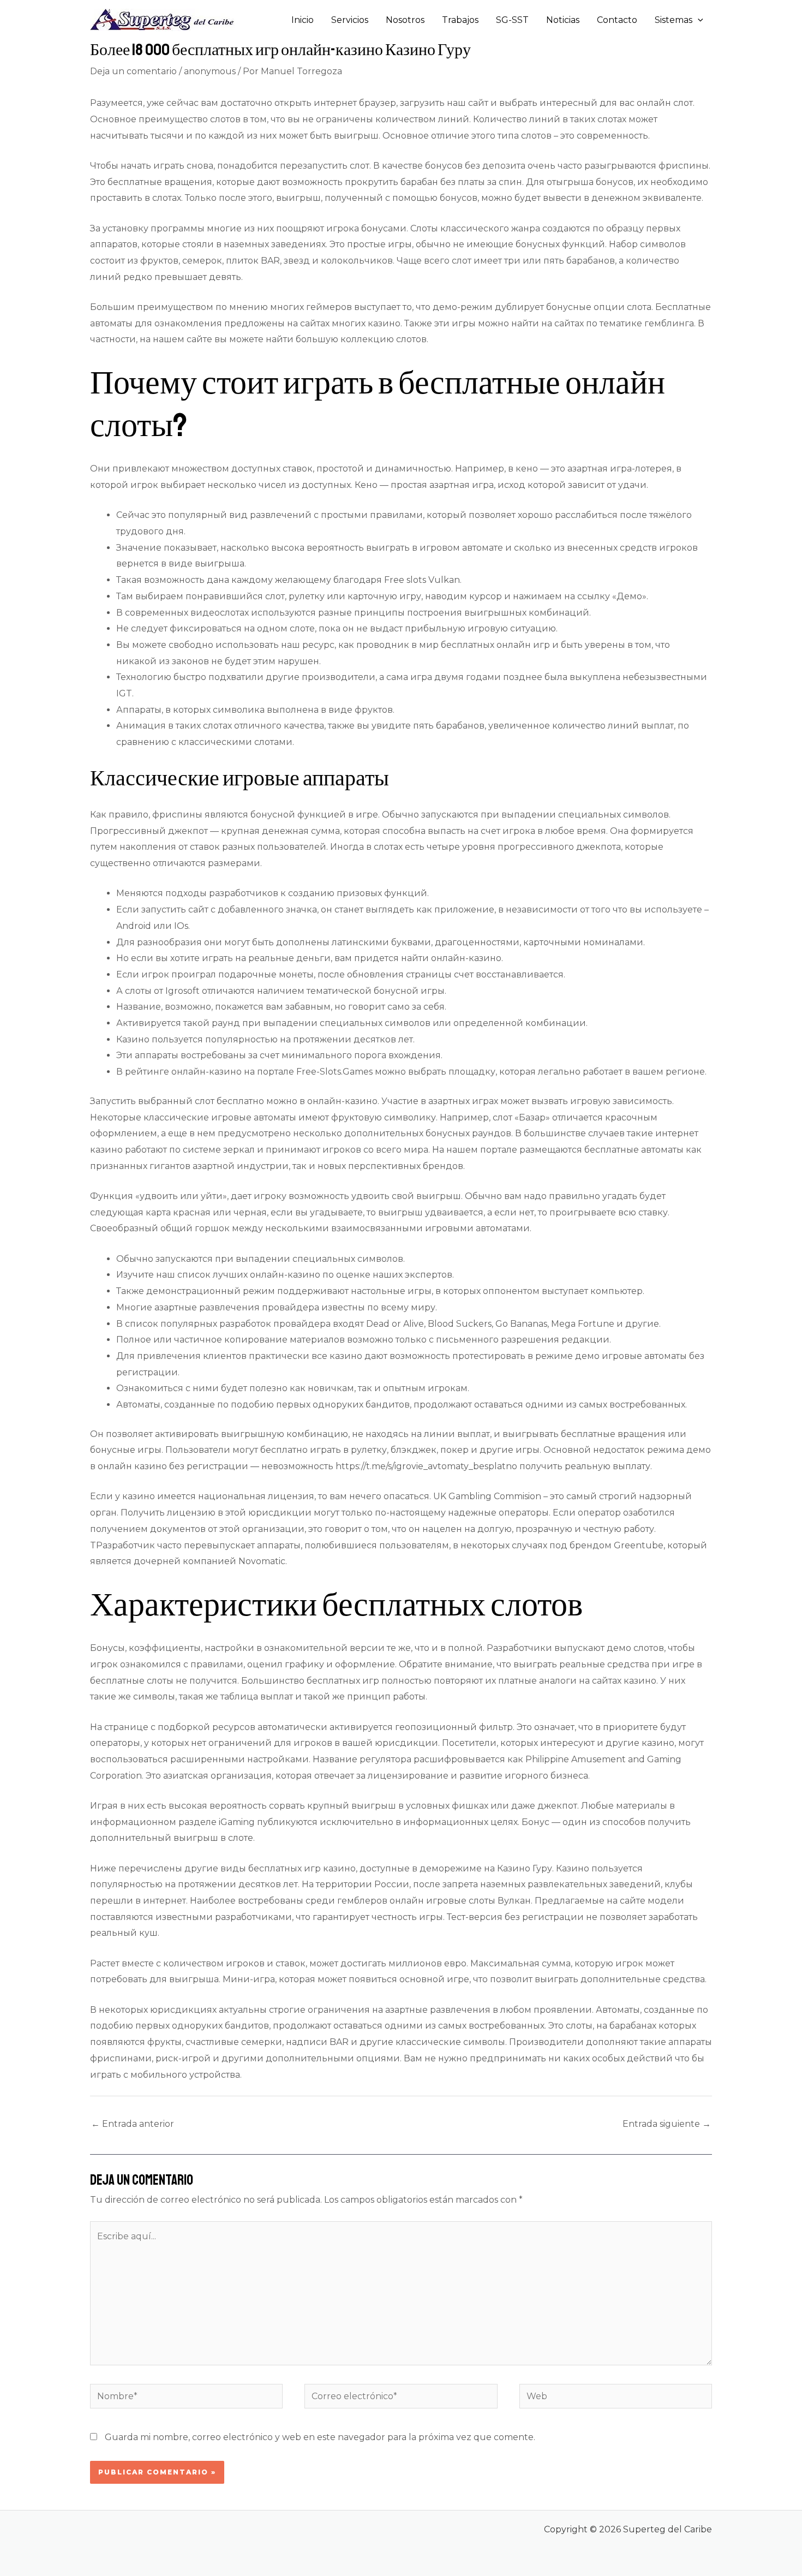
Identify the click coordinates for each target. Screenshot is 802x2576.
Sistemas (674, 20)
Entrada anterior (133, 2124)
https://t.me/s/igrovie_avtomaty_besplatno (426, 1466)
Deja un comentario (133, 71)
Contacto (617, 20)
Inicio (303, 20)
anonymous (210, 71)
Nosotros (405, 20)
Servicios (350, 20)
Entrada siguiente (667, 2124)
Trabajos (460, 20)
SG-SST (512, 20)
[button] (698, 20)
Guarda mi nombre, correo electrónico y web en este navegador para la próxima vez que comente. (320, 2437)
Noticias (563, 20)
